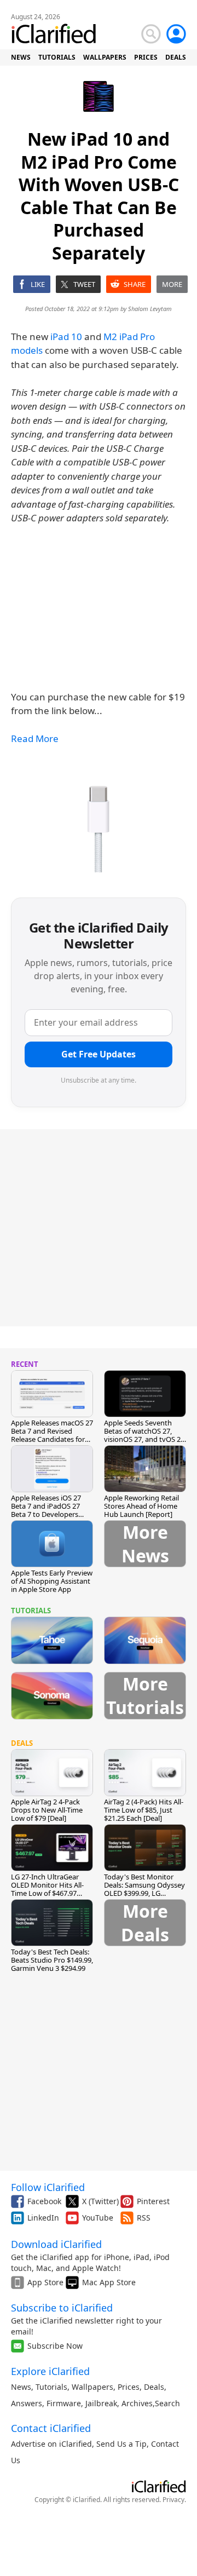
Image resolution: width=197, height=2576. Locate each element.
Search (167, 2403)
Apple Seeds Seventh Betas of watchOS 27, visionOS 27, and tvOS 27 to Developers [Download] (144, 1439)
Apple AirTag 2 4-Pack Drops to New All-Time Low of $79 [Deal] (47, 1810)
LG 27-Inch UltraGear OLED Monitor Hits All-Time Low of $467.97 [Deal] (47, 1889)
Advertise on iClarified (51, 2444)
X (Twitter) (100, 2201)
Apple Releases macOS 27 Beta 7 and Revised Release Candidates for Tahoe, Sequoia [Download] (52, 1439)
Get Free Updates (99, 1054)
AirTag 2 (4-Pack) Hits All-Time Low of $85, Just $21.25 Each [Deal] (144, 1810)
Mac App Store (109, 2282)
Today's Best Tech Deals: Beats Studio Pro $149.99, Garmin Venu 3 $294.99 (52, 1960)
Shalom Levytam (150, 309)
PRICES (146, 57)
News (21, 2387)
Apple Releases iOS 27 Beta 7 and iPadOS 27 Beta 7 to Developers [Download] (46, 1510)
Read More (35, 738)
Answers (27, 2403)
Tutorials (51, 2387)
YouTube (98, 2218)
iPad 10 (66, 337)
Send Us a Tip (121, 2444)
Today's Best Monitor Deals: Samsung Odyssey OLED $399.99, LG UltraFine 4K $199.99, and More (145, 1893)
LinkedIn (43, 2218)
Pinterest (153, 2201)
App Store (45, 2282)
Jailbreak (101, 2403)
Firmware (64, 2403)
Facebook (44, 2201)
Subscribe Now (55, 2346)
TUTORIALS (57, 57)
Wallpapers (92, 2387)
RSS (144, 2218)
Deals (154, 2387)
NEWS (21, 57)
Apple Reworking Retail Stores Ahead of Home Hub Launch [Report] (141, 1506)
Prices (129, 2387)
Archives (137, 2403)
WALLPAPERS (105, 57)
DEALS (176, 57)
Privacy (173, 2500)
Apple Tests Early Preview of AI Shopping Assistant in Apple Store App (52, 1581)
